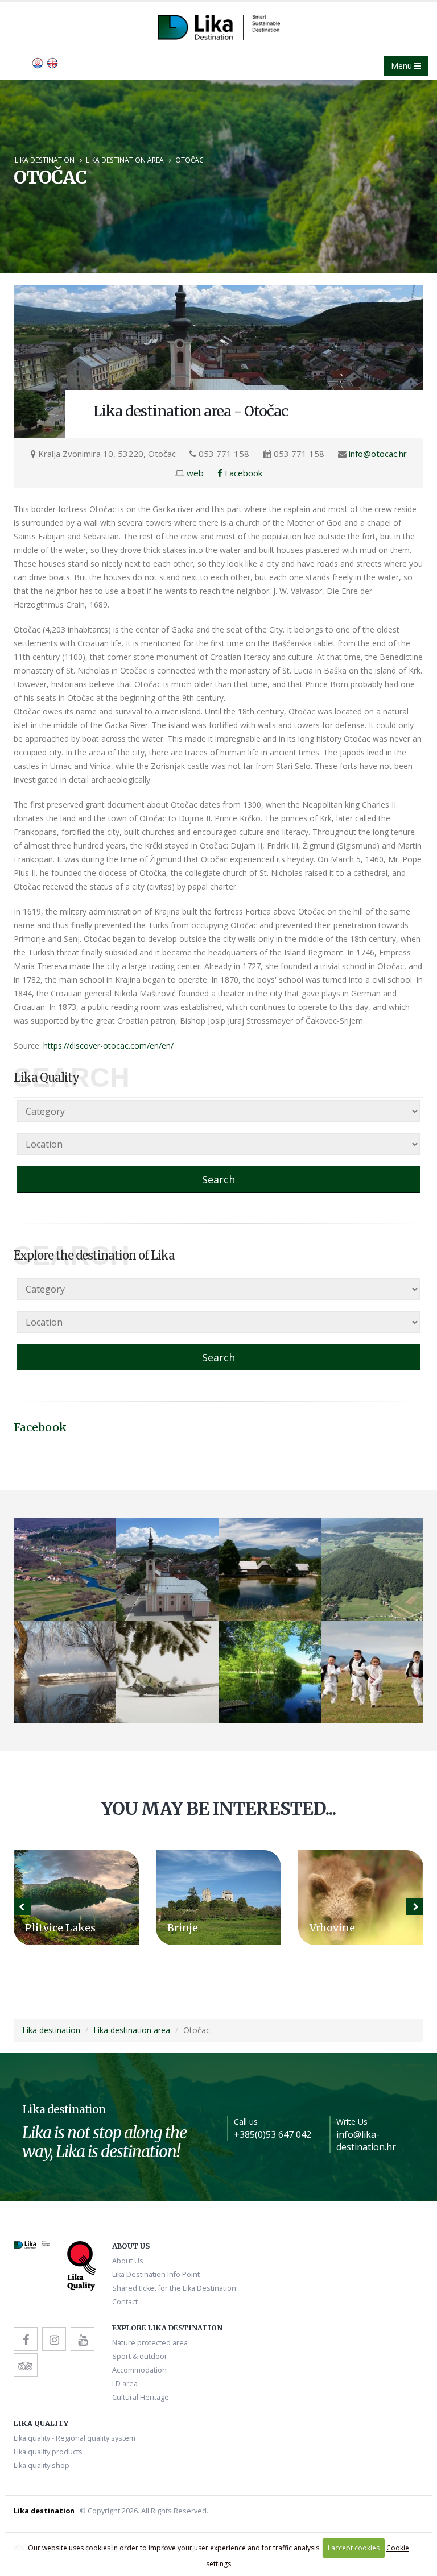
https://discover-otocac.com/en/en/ (108, 1046)
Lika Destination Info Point (156, 2274)
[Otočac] (218, 362)
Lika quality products (48, 2452)
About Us (128, 2261)
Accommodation (139, 2370)
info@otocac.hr (378, 454)
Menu (403, 66)
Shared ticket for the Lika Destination (174, 2288)
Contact (125, 2302)
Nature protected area (150, 2343)
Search (218, 1179)
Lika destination (45, 160)
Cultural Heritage (141, 2397)
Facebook (242, 473)
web (195, 473)
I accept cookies (354, 2548)
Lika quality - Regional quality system (75, 2438)
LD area (125, 2384)
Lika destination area (125, 160)
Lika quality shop (42, 2465)
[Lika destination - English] (38, 62)
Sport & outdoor (140, 2356)
